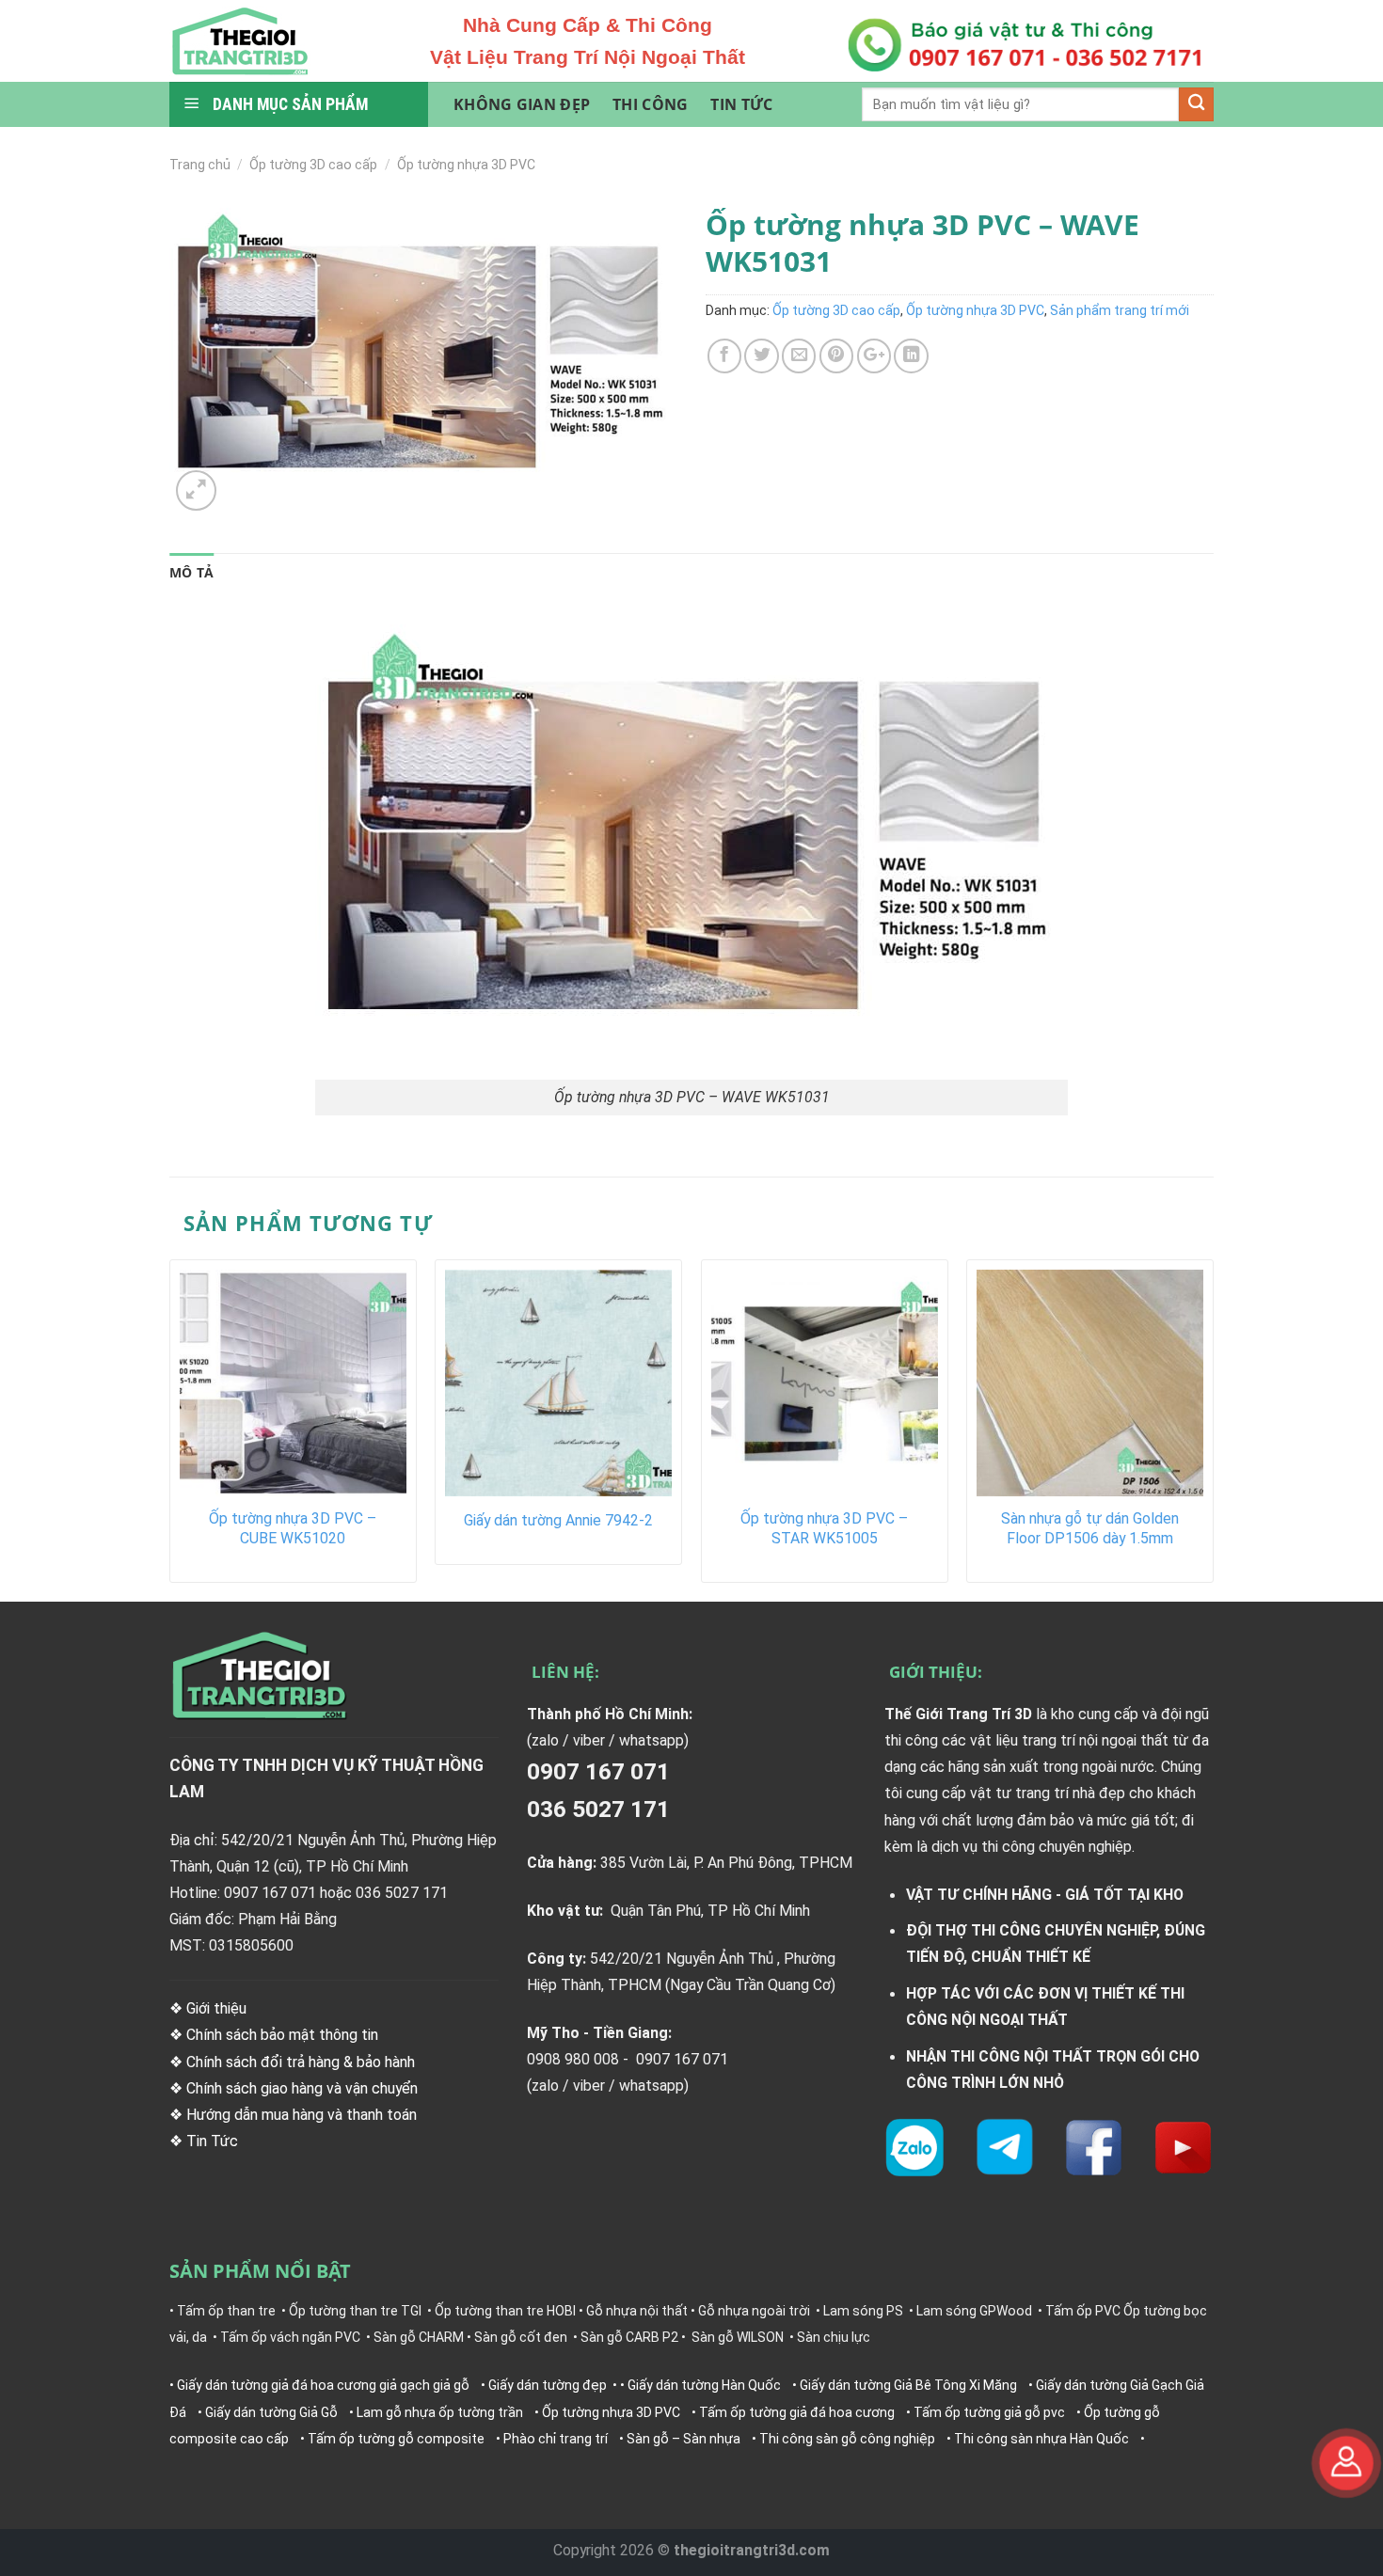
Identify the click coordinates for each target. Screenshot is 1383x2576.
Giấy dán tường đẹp (548, 2385)
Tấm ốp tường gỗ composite (396, 2439)
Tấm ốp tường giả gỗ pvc (989, 2412)
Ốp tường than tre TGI (355, 2311)
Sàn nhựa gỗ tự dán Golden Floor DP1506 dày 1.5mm (1090, 1528)
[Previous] (170, 1428)
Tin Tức (214, 2141)
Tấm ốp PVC (1083, 2311)
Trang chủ (200, 165)
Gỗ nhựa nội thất (637, 2311)
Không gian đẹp (522, 104)
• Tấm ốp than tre (223, 2311)
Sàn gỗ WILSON (738, 2337)
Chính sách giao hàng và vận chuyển (302, 2088)
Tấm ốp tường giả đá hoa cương (797, 2412)
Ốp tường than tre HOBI (505, 2311)
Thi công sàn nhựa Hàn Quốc (1041, 2439)
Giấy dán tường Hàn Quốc (704, 2385)
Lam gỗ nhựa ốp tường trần (440, 2412)
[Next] (1213, 1428)
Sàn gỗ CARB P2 (629, 2337)
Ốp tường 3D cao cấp (313, 165)
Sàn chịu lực (834, 2337)
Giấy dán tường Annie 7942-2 (558, 1520)
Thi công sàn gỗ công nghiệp (847, 2439)
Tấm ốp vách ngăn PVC (290, 2337)
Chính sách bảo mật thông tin (282, 2035)
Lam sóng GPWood (974, 2311)
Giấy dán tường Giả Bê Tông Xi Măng (908, 2385)
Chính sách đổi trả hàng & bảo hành (301, 2062)
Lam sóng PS (863, 2311)
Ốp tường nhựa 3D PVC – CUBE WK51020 (293, 1528)
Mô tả (191, 572)
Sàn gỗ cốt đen (521, 2337)
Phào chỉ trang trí (556, 2439)
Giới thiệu (216, 2008)
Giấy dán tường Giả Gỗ (271, 2412)
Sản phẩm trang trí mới (1120, 310)
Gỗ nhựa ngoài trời (754, 2311)
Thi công (651, 104)
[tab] (191, 573)
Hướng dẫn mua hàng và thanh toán (302, 2115)
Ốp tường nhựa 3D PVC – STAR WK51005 (824, 1528)
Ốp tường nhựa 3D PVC (466, 165)
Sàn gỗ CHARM (419, 2337)
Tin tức (741, 104)
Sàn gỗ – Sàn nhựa (684, 2439)
